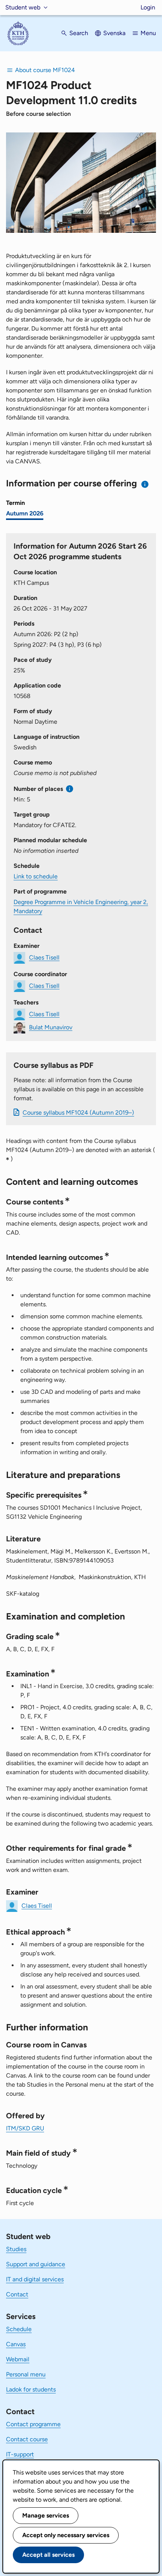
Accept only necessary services (66, 2535)
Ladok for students (31, 2389)
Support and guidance (36, 2264)
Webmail (18, 2359)
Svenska (114, 33)
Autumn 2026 (25, 513)
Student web (23, 7)
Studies (16, 2249)
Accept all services (48, 2555)
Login (148, 7)
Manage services (46, 2515)
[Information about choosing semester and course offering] (145, 484)
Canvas (16, 2344)
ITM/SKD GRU (25, 2128)
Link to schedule (36, 876)
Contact (17, 2294)
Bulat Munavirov (51, 1027)
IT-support (20, 2454)
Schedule (19, 2329)
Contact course (27, 2439)
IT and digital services (35, 2279)
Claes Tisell (44, 957)
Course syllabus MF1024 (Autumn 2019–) (78, 1113)
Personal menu (26, 2374)
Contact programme (33, 2424)
